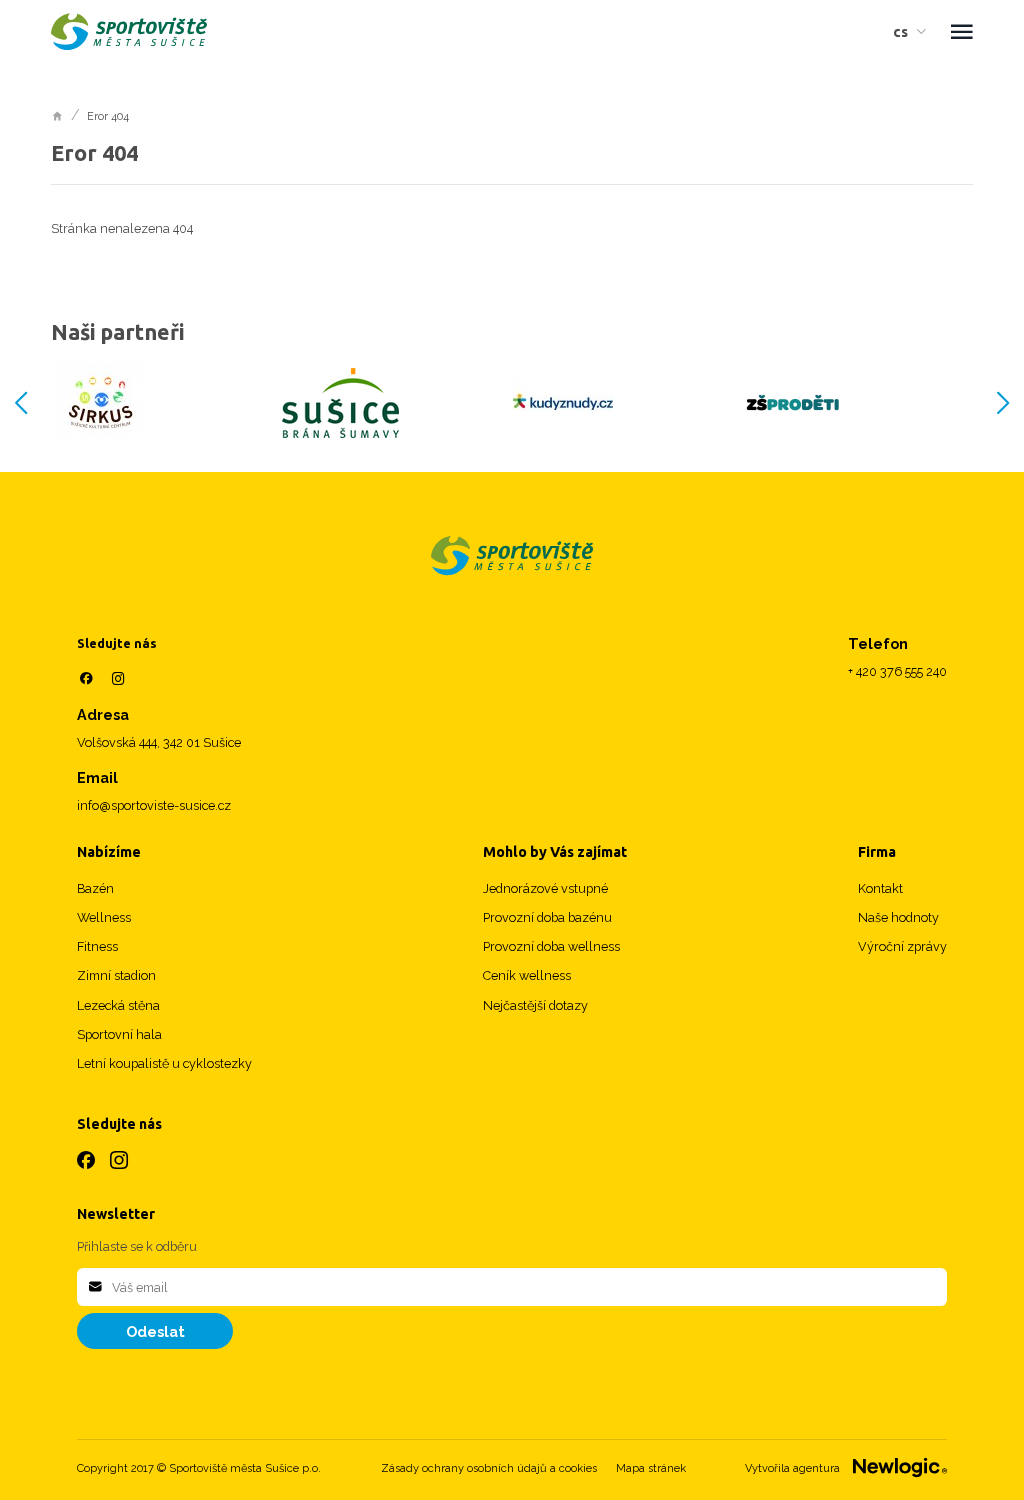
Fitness (97, 946)
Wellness (104, 917)
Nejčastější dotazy (535, 1005)
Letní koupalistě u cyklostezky (164, 1063)
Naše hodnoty (898, 917)
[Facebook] (86, 679)
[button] (914, 31)
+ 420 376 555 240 (897, 671)
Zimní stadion (116, 975)
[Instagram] (119, 679)
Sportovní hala (119, 1034)
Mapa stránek (651, 1468)
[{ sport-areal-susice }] (512, 556)
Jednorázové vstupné (545, 888)
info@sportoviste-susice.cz (154, 805)
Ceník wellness (527, 975)
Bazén (95, 888)
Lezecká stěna (118, 1005)
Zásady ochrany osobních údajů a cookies (489, 1468)
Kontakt (880, 888)
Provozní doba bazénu (547, 917)
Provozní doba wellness (551, 946)
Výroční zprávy (902, 946)
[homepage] (57, 114)
